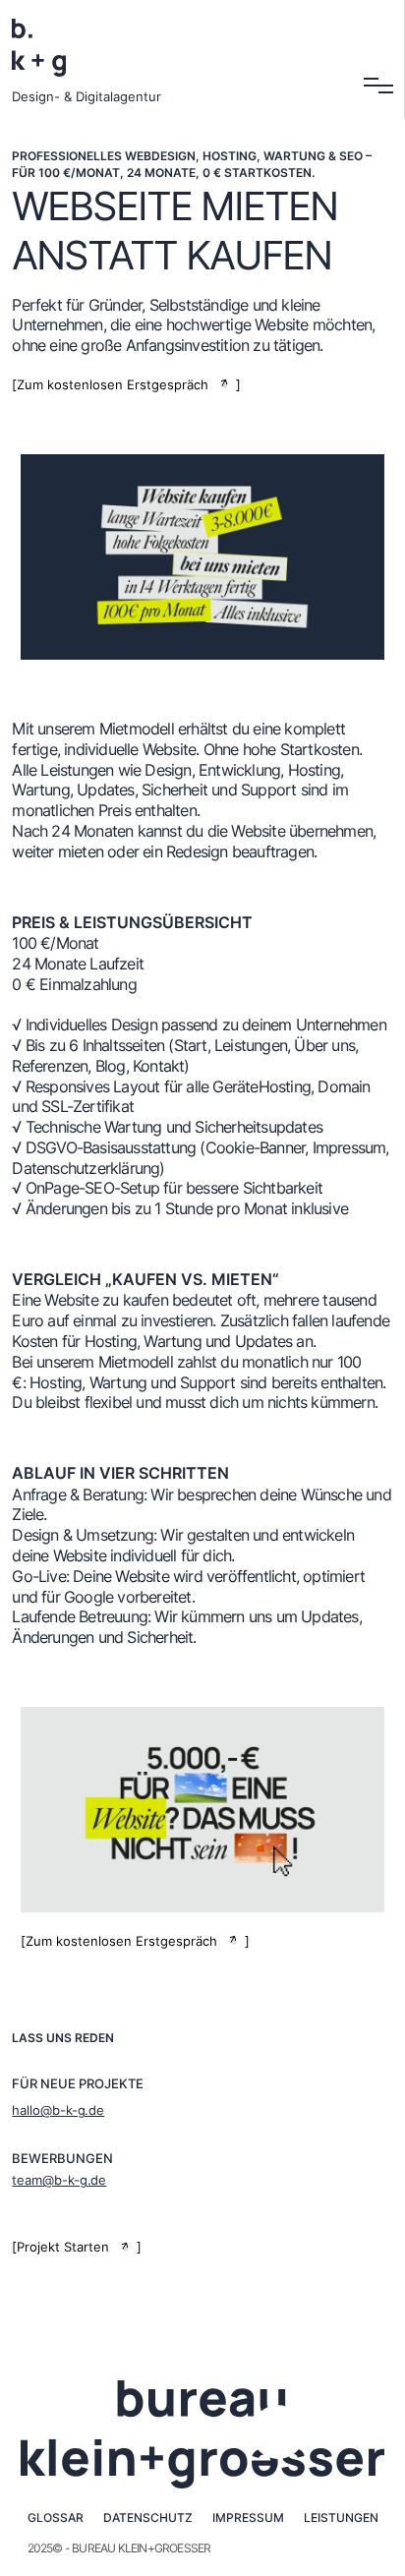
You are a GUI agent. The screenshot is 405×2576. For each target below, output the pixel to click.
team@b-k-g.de (59, 2180)
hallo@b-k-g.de (58, 2110)
